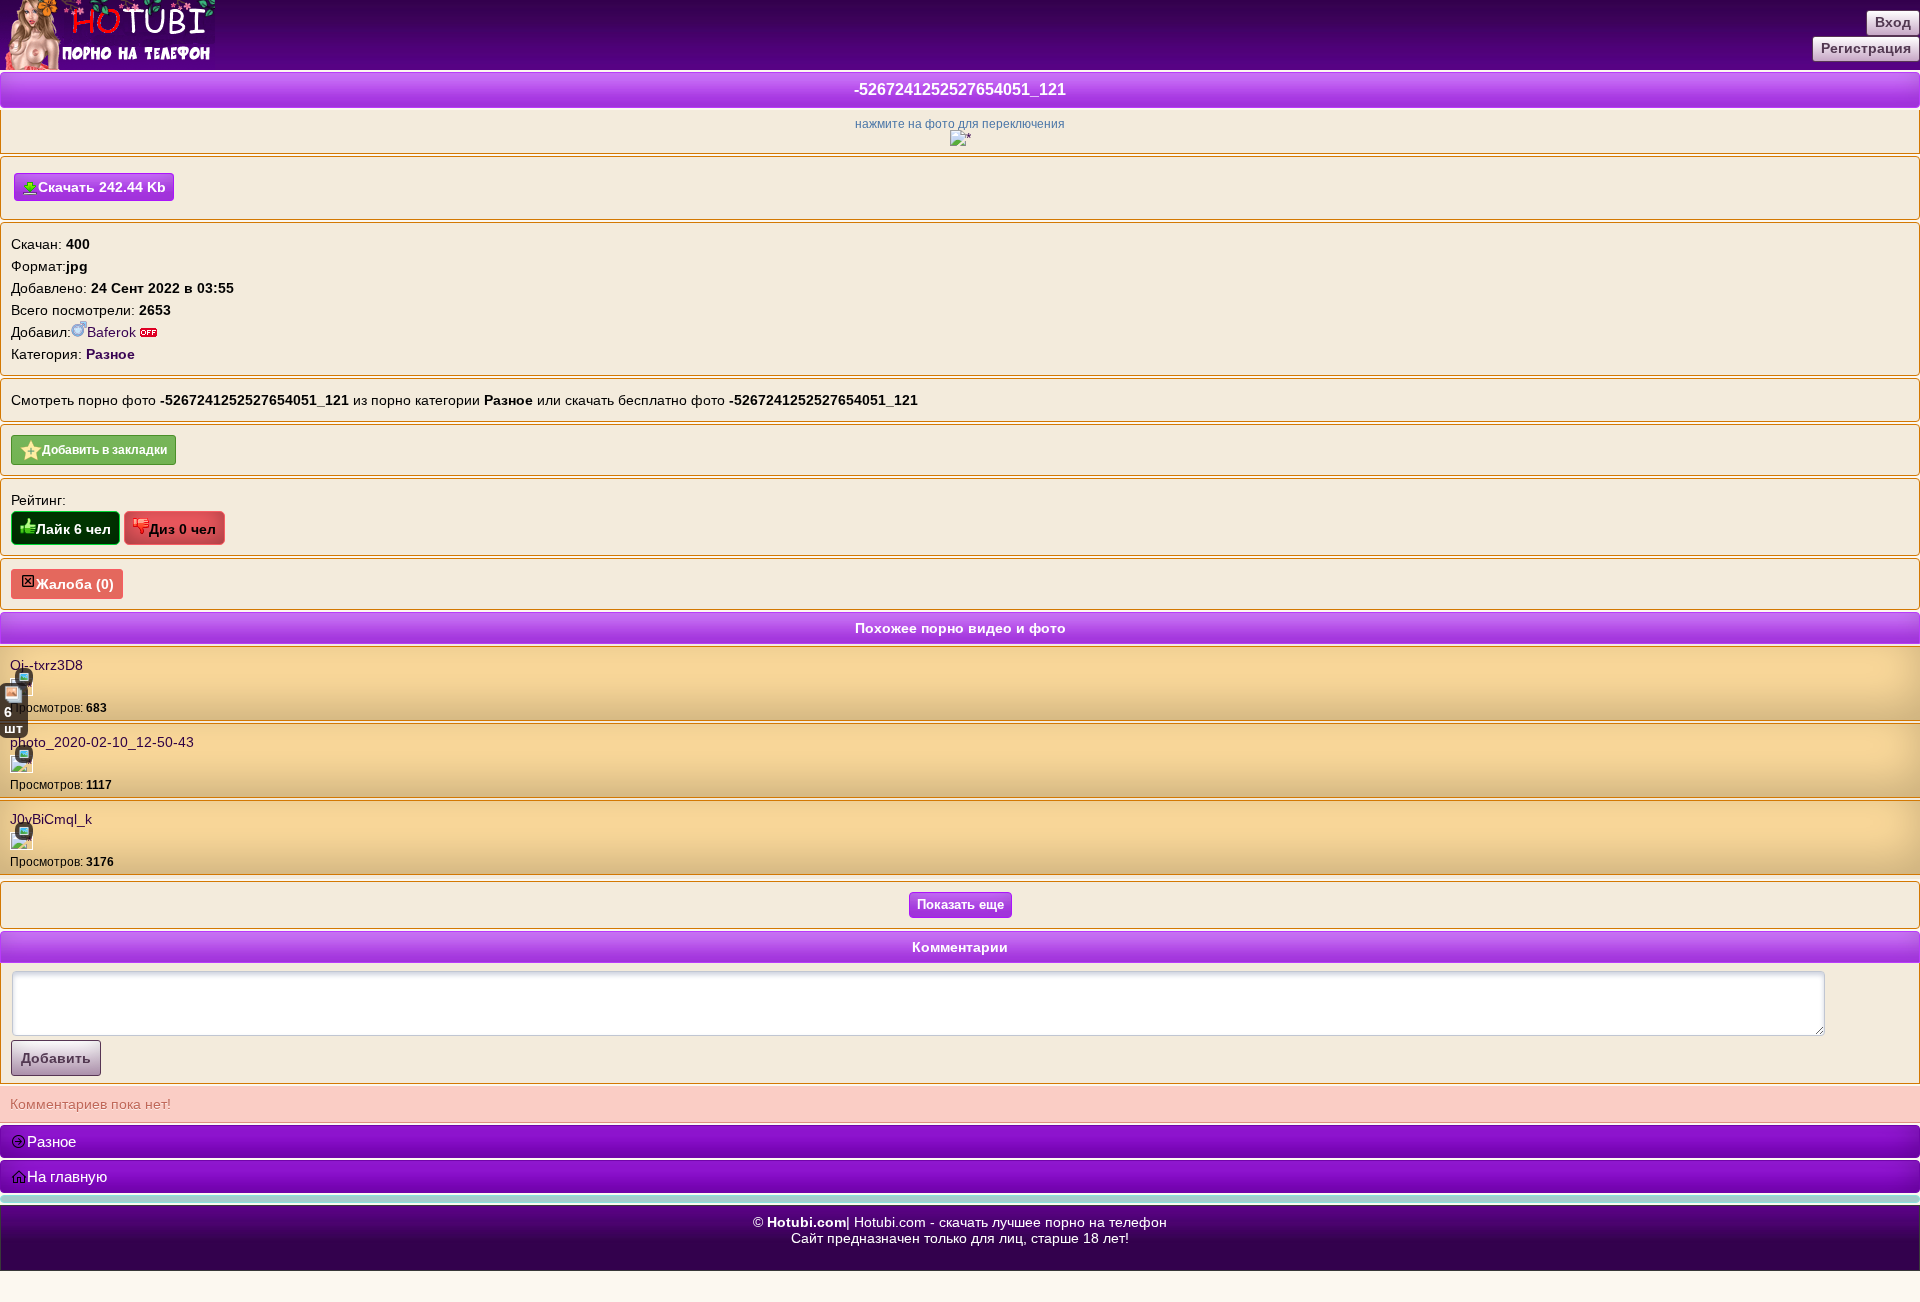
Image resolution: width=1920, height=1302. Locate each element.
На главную (67, 1176)
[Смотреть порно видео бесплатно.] (107, 65)
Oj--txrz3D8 (46, 665)
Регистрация (1866, 48)
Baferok (113, 332)
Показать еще (960, 904)
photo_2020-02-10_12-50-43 (102, 742)
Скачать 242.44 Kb (102, 187)
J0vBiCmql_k (51, 819)
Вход (1893, 22)
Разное (51, 1141)
